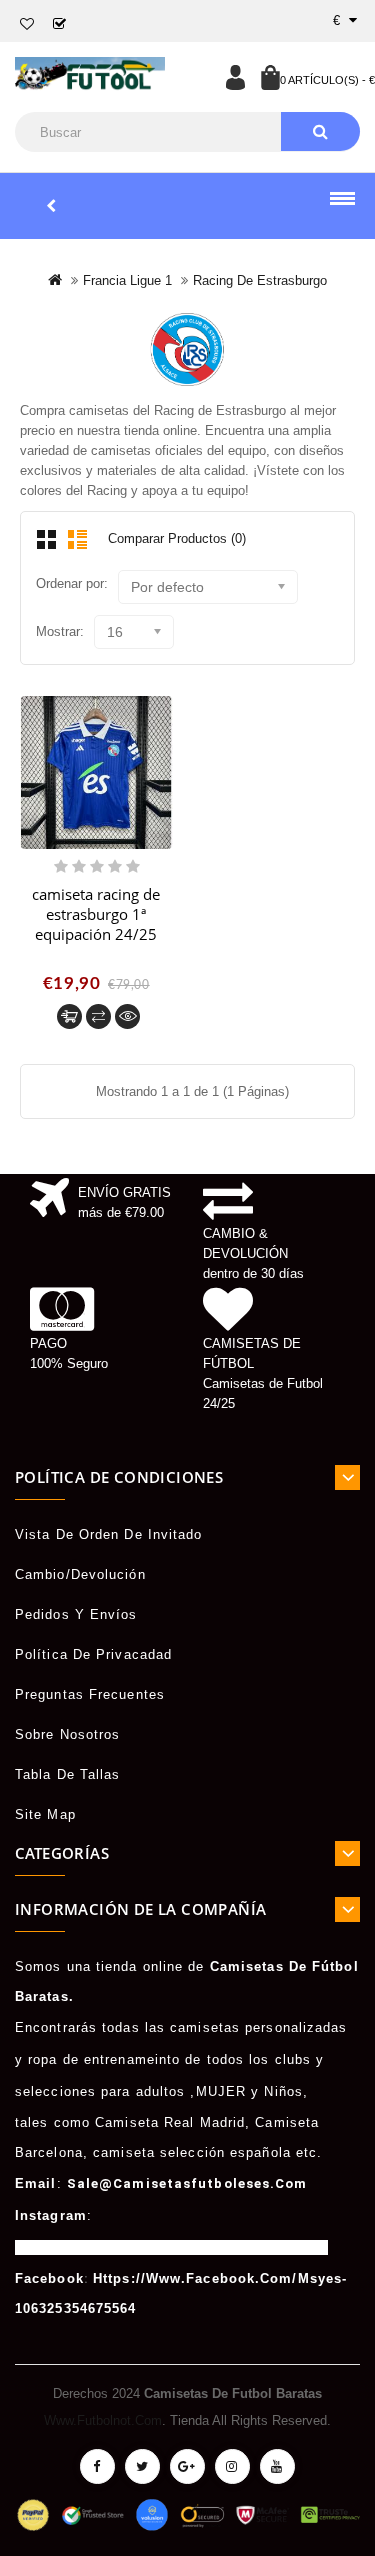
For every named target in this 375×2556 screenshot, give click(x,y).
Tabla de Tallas (68, 1774)
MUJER (221, 2091)
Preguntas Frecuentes (90, 1694)
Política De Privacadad (93, 1654)
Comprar (69, 1016)
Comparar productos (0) (177, 538)
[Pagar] (60, 24)
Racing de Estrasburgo (260, 280)
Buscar (320, 131)
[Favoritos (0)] (27, 24)
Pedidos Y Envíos (76, 1614)
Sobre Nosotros (67, 1734)
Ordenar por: (72, 583)
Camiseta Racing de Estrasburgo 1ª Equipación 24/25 (96, 914)
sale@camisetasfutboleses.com (187, 2183)
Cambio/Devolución (80, 1574)
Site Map (45, 1814)
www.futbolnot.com (103, 2420)
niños (283, 2091)
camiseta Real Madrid (170, 2122)
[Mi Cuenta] (235, 77)
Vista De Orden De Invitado (109, 1534)
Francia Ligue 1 (127, 280)
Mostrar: (60, 631)
